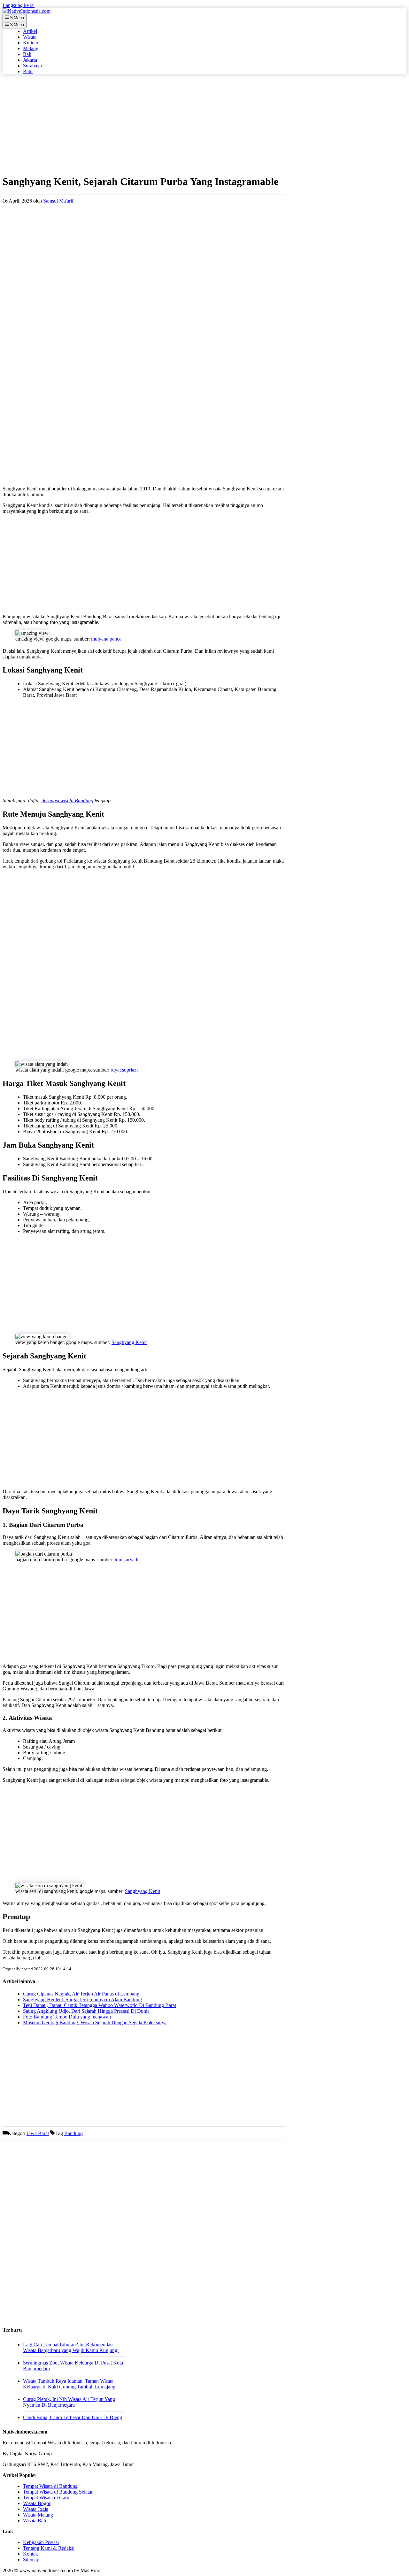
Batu (28, 71)
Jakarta (30, 60)
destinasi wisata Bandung (67, 800)
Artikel (30, 31)
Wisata (30, 37)
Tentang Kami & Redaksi (49, 2548)
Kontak (31, 2554)
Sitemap (31, 2560)
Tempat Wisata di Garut (47, 2498)
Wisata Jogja (36, 2509)
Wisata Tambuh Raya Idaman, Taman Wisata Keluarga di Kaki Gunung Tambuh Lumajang (69, 2384)
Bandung (73, 2133)
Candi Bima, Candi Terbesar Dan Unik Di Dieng (73, 2417)
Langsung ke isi (19, 5)
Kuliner (31, 43)
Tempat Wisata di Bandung (50, 2486)
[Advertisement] (144, 124)
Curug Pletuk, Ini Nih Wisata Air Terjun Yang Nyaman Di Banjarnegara (69, 2402)
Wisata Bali (35, 2521)
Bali (27, 54)
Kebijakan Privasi (41, 2542)
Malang (31, 48)
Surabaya (32, 66)
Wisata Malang (38, 2515)
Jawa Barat (38, 2133)
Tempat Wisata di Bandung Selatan (58, 2492)
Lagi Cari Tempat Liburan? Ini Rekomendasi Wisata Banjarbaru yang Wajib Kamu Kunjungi (71, 2347)
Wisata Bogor (37, 2503)
